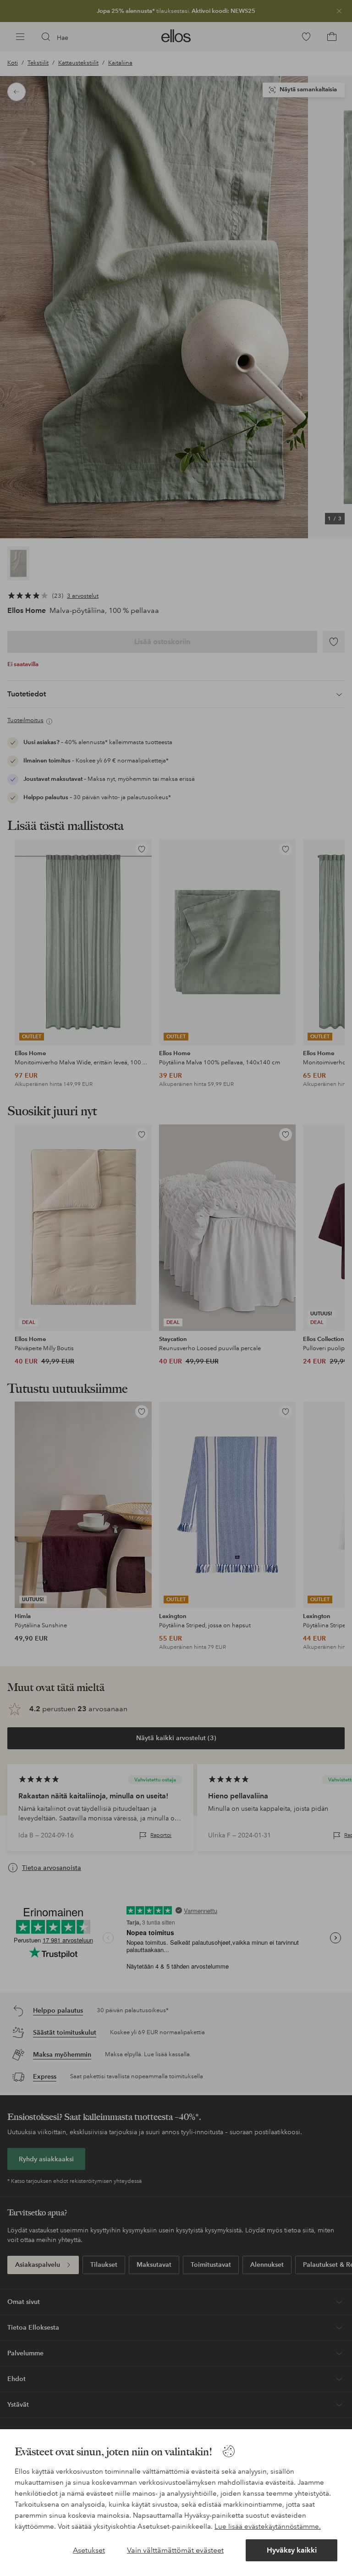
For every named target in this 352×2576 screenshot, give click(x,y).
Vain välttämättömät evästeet (175, 2550)
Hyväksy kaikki (292, 2550)
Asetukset (89, 2550)
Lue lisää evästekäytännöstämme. (268, 2526)
